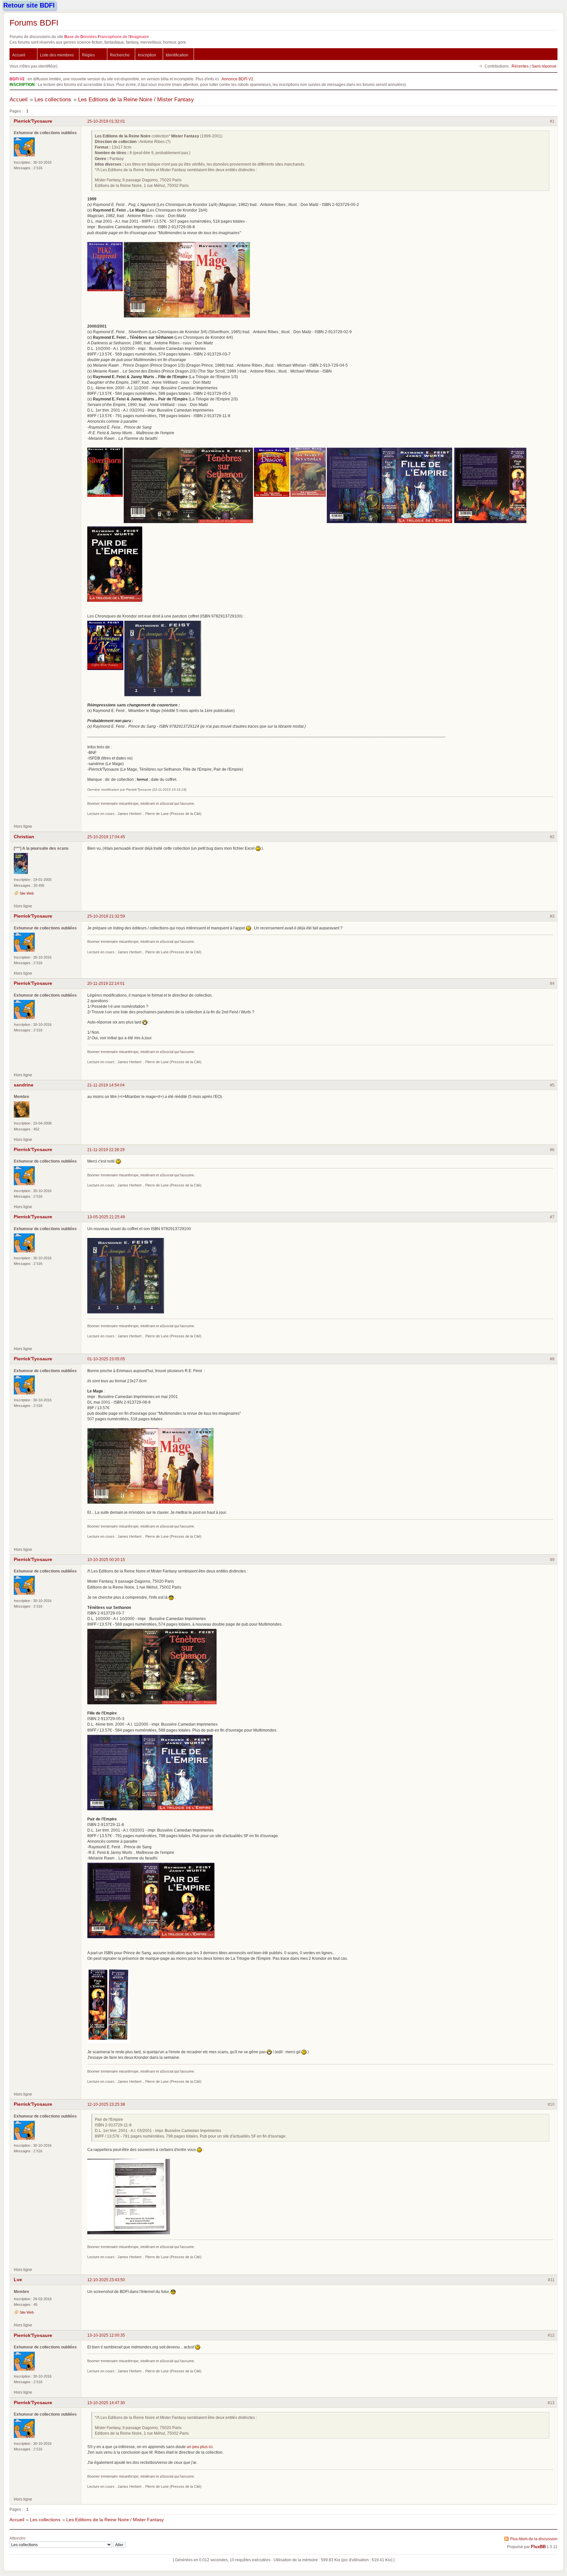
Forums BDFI (34, 23)
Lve (18, 2280)
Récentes (520, 66)
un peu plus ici (200, 2447)
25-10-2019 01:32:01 (106, 121)
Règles (88, 55)
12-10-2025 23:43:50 (106, 2280)
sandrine (24, 1085)
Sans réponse (544, 66)
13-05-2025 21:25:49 (106, 1217)
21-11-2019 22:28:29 (106, 1150)
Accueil (19, 55)
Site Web (27, 893)
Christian (24, 837)
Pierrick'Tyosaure (33, 121)
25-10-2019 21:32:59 (106, 916)
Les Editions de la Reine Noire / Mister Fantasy (136, 100)
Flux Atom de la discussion (534, 2539)
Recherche (120, 55)
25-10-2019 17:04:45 (106, 837)
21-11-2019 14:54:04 (106, 1085)
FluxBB (538, 2547)
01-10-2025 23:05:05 (106, 1359)
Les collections (53, 100)
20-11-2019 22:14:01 (106, 983)
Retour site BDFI (29, 5)
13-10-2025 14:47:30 (106, 2403)
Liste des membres (57, 55)
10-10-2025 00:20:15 (106, 1560)
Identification (177, 55)
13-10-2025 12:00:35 (106, 2335)
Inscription (147, 55)
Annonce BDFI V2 (237, 79)
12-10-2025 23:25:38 (106, 2104)
